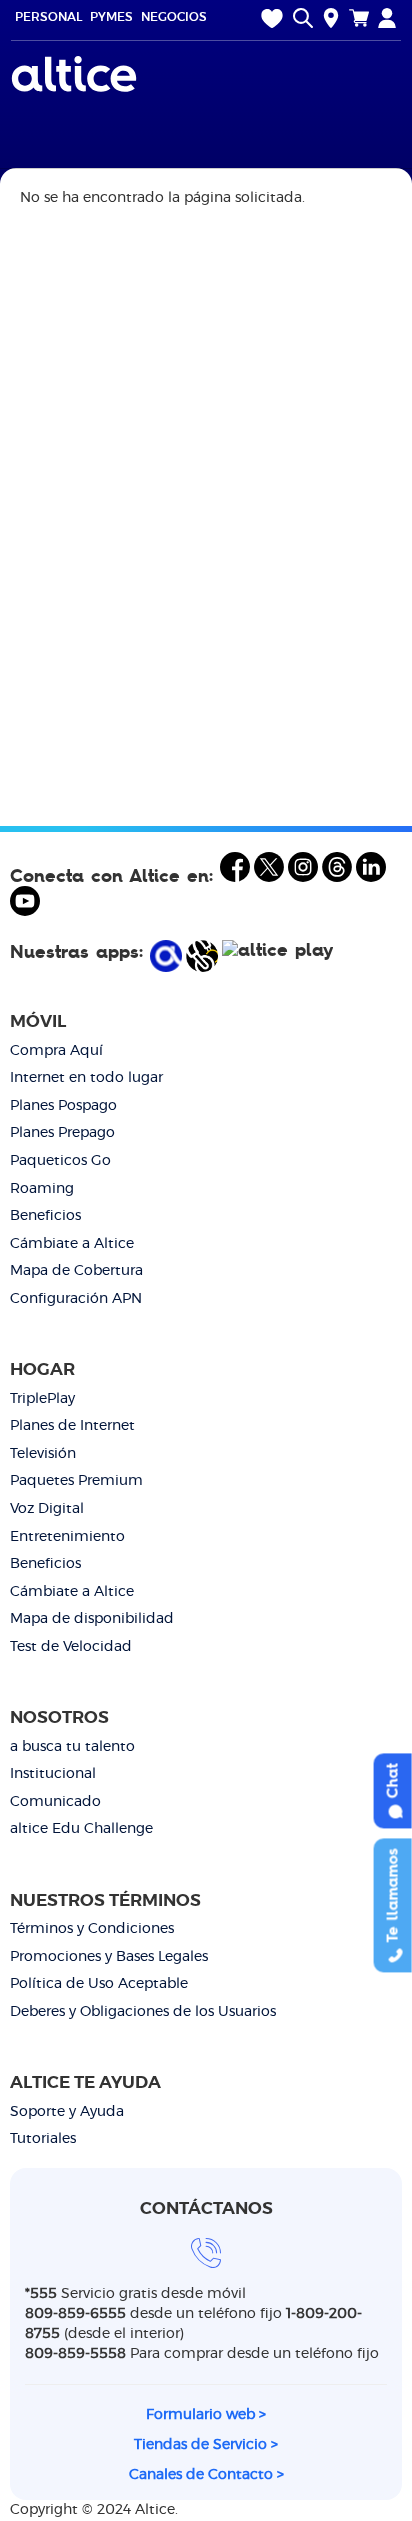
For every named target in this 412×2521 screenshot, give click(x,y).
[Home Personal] (76, 74)
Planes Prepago (62, 1133)
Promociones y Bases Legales (109, 1957)
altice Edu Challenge (81, 1829)
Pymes (111, 17)
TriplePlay (42, 1399)
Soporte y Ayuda (67, 2112)
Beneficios (45, 1216)
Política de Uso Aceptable (99, 1984)
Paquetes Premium (76, 1481)
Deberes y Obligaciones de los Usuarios (143, 2012)
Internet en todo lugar (86, 1078)
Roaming (42, 1189)
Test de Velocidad (71, 1647)
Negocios (174, 17)
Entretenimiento (67, 1537)
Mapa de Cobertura (76, 1271)
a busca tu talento (72, 1747)
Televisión (43, 1454)
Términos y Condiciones (92, 1929)
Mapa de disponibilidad (92, 1619)
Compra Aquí (56, 1051)
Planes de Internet (72, 1426)
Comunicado (55, 1802)
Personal (48, 17)
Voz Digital (47, 1509)
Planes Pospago (63, 1106)
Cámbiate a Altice (72, 1244)
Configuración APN (76, 1299)
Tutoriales (43, 2139)
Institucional (53, 1774)
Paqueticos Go (60, 1161)
